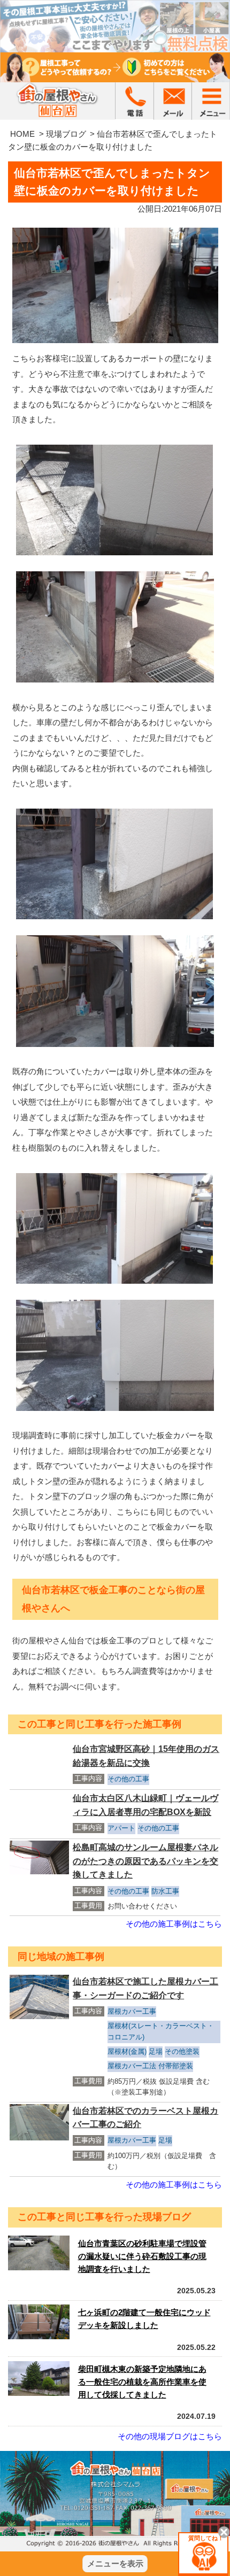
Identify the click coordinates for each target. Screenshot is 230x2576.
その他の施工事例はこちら (174, 1924)
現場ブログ (66, 134)
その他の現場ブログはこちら (170, 2436)
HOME (22, 134)
